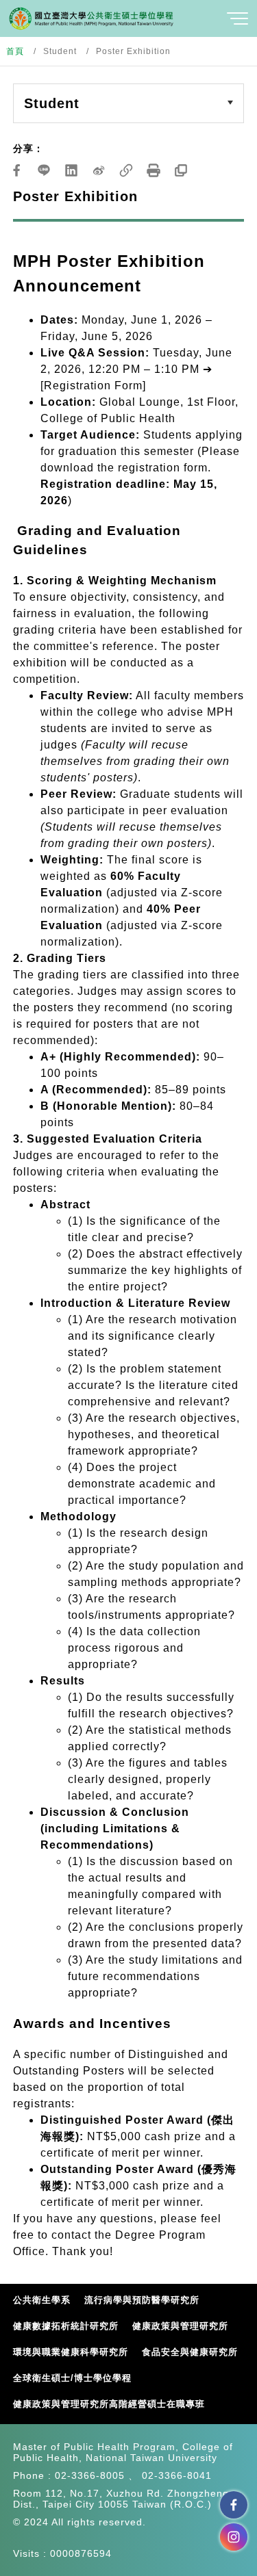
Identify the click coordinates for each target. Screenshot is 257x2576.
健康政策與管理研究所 (180, 2326)
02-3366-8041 (177, 2475)
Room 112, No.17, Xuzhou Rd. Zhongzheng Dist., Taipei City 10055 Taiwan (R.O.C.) (121, 2499)
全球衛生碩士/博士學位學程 (72, 2378)
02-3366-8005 (90, 2475)
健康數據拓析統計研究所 (66, 2326)
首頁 (15, 51)
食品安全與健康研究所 (190, 2352)
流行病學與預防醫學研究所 (142, 2300)
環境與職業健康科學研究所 (71, 2352)
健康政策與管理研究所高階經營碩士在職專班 (109, 2404)
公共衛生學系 (42, 2300)
